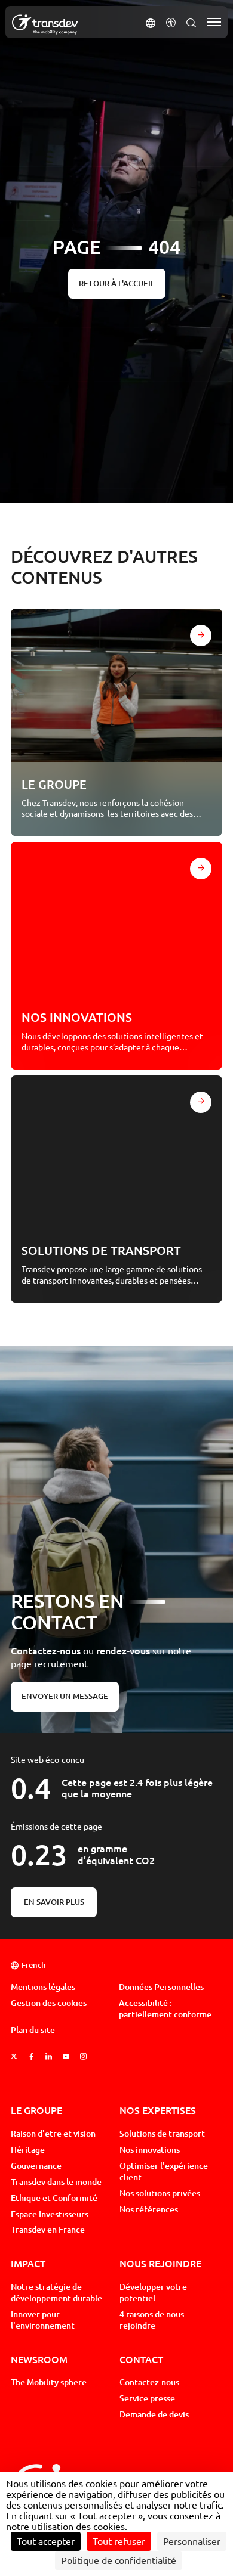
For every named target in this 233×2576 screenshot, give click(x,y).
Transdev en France (48, 2230)
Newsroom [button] (39, 2359)
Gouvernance (36, 2166)
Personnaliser (192, 2541)
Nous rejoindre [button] (160, 2263)
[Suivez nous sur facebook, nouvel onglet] (31, 2056)
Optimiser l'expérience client (164, 2172)
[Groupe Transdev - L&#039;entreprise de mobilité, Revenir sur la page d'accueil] (45, 24)
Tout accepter (46, 2541)
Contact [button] (141, 2359)
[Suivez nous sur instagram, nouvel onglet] (83, 2056)
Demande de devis (154, 2414)
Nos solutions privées (160, 2193)
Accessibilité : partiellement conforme (165, 2009)
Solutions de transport (162, 2134)
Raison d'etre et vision (53, 2134)
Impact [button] (28, 2263)
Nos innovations (150, 2150)
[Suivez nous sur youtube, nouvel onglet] (66, 2056)
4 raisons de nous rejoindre (152, 2320)
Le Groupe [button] (36, 2110)
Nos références (149, 2209)
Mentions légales (43, 1987)
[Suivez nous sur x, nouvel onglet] (14, 2056)
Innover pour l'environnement (43, 2320)
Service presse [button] (147, 2398)
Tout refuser (119, 2541)
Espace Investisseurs (50, 2214)
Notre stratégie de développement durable (56, 2293)
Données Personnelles (161, 1987)
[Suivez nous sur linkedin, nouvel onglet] (49, 2056)
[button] (151, 22)
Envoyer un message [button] (65, 1696)
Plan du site (33, 2030)
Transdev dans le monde (56, 2182)
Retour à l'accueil (117, 283)
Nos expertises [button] (158, 2110)
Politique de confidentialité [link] (119, 2560)
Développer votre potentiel (153, 2293)
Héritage (28, 2150)
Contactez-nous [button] (149, 2382)
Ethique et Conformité (54, 2198)
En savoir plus (54, 1902)
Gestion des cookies (49, 2003)
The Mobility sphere (49, 2382)
